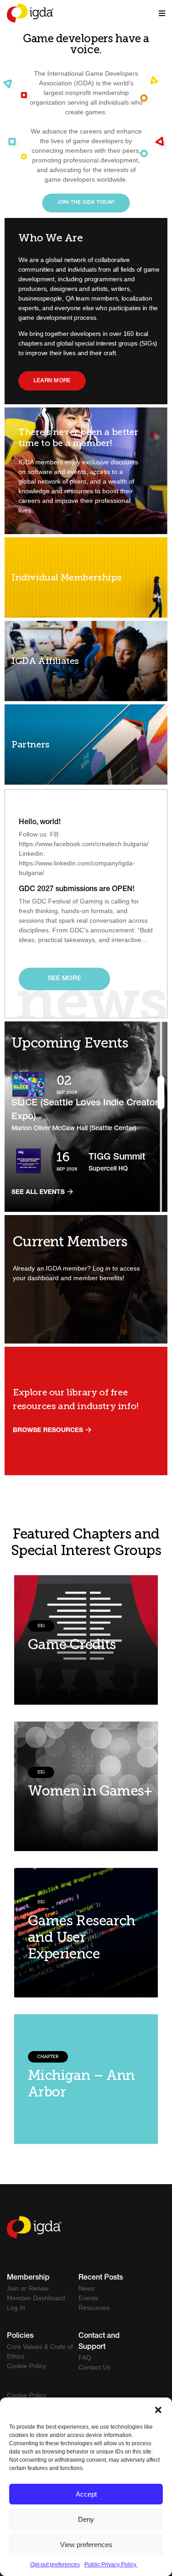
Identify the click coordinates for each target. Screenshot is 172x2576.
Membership (28, 2278)
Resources (94, 2308)
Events (88, 2298)
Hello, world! (40, 823)
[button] (158, 2409)
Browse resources (49, 1431)
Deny (86, 2519)
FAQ (85, 2358)
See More (64, 979)
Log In (16, 2308)
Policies (20, 2336)
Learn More (52, 381)
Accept (86, 2494)
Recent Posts (101, 2278)
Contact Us (94, 2367)
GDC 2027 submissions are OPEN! (77, 890)
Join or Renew (28, 2288)
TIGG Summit (117, 1158)
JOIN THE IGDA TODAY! (86, 203)
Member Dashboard (36, 2298)
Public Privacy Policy (111, 2565)
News (86, 2288)
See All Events (39, 1193)
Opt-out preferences (55, 2565)
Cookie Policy (26, 2366)
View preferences (86, 2545)
